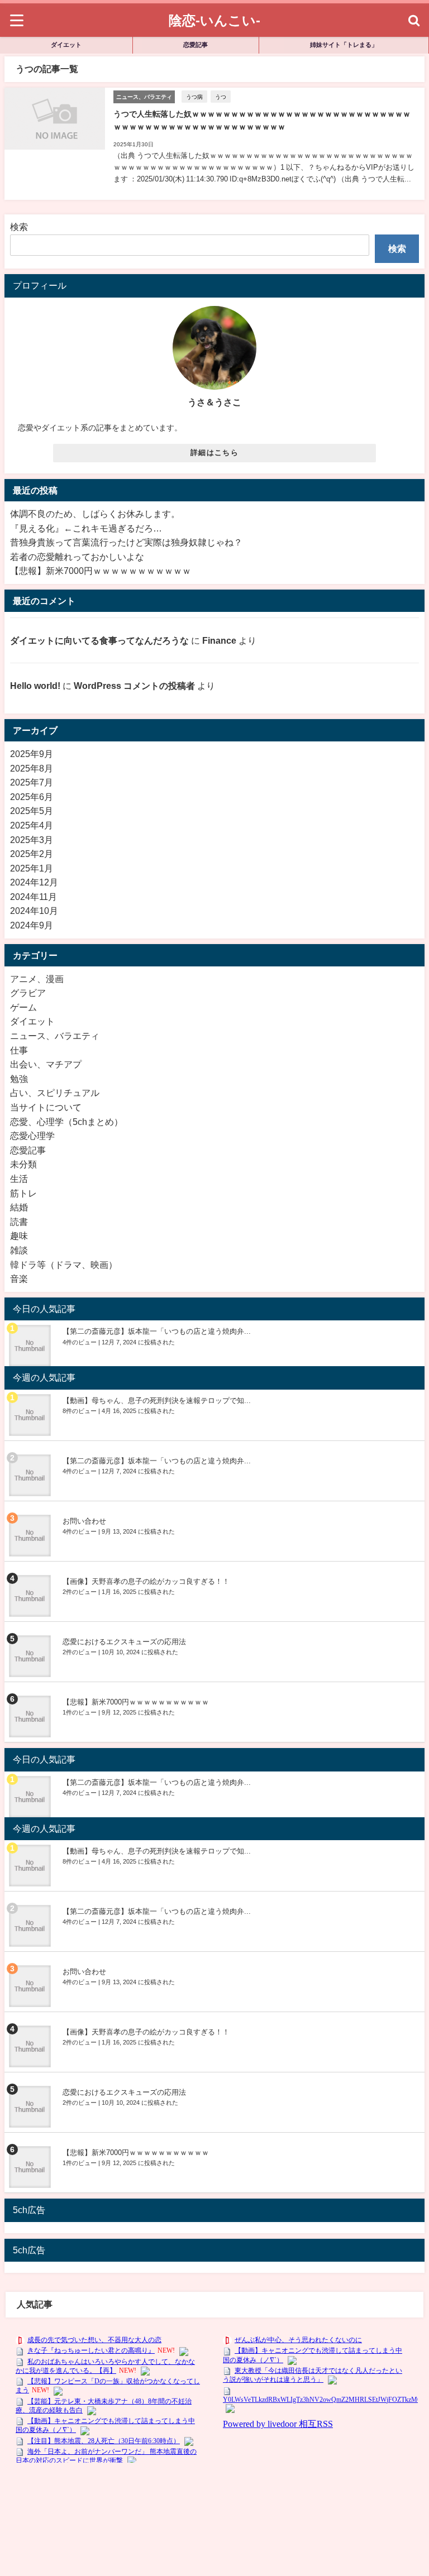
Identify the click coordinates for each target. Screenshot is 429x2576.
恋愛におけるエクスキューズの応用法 (124, 1642)
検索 (19, 227)
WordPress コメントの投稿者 (134, 686)
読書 (19, 1222)
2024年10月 (34, 911)
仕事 (19, 1050)
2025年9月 (32, 754)
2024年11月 (34, 897)
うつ (221, 97)
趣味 (19, 1236)
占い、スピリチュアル (55, 1093)
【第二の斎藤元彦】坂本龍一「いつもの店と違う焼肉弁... (157, 1331)
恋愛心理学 (32, 1136)
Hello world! (35, 686)
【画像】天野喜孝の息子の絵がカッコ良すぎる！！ (146, 1581)
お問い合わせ (84, 1521)
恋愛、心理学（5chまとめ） (66, 1122)
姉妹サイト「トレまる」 (344, 45)
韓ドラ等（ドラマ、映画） (64, 1265)
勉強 (19, 1079)
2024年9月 (32, 925)
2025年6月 (32, 797)
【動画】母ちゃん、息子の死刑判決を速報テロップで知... (157, 1400)
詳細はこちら (214, 453)
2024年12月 (34, 882)
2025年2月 (32, 854)
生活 (19, 1179)
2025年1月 (32, 868)
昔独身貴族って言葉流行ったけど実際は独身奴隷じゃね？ (126, 542)
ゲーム (23, 1007)
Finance (219, 640)
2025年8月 (32, 768)
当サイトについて (46, 1107)
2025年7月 (32, 782)
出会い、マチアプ (46, 1064)
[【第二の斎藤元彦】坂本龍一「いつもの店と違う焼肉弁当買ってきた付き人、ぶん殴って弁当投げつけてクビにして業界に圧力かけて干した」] (31, 1346)
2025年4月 (32, 825)
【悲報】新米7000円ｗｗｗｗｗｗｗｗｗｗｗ (101, 571)
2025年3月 (32, 840)
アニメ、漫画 (37, 979)
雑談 (19, 1250)
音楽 (19, 1279)
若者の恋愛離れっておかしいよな (77, 557)
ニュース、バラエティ (55, 1036)
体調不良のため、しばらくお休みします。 (95, 514)
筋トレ (23, 1193)
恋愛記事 (196, 45)
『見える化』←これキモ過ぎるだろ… (86, 528)
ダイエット (66, 45)
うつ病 (194, 97)
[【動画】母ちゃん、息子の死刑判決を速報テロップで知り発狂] (31, 1415)
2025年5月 (32, 811)
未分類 (23, 1164)
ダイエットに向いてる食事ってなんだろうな (99, 640)
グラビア (28, 993)
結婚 (19, 1207)
